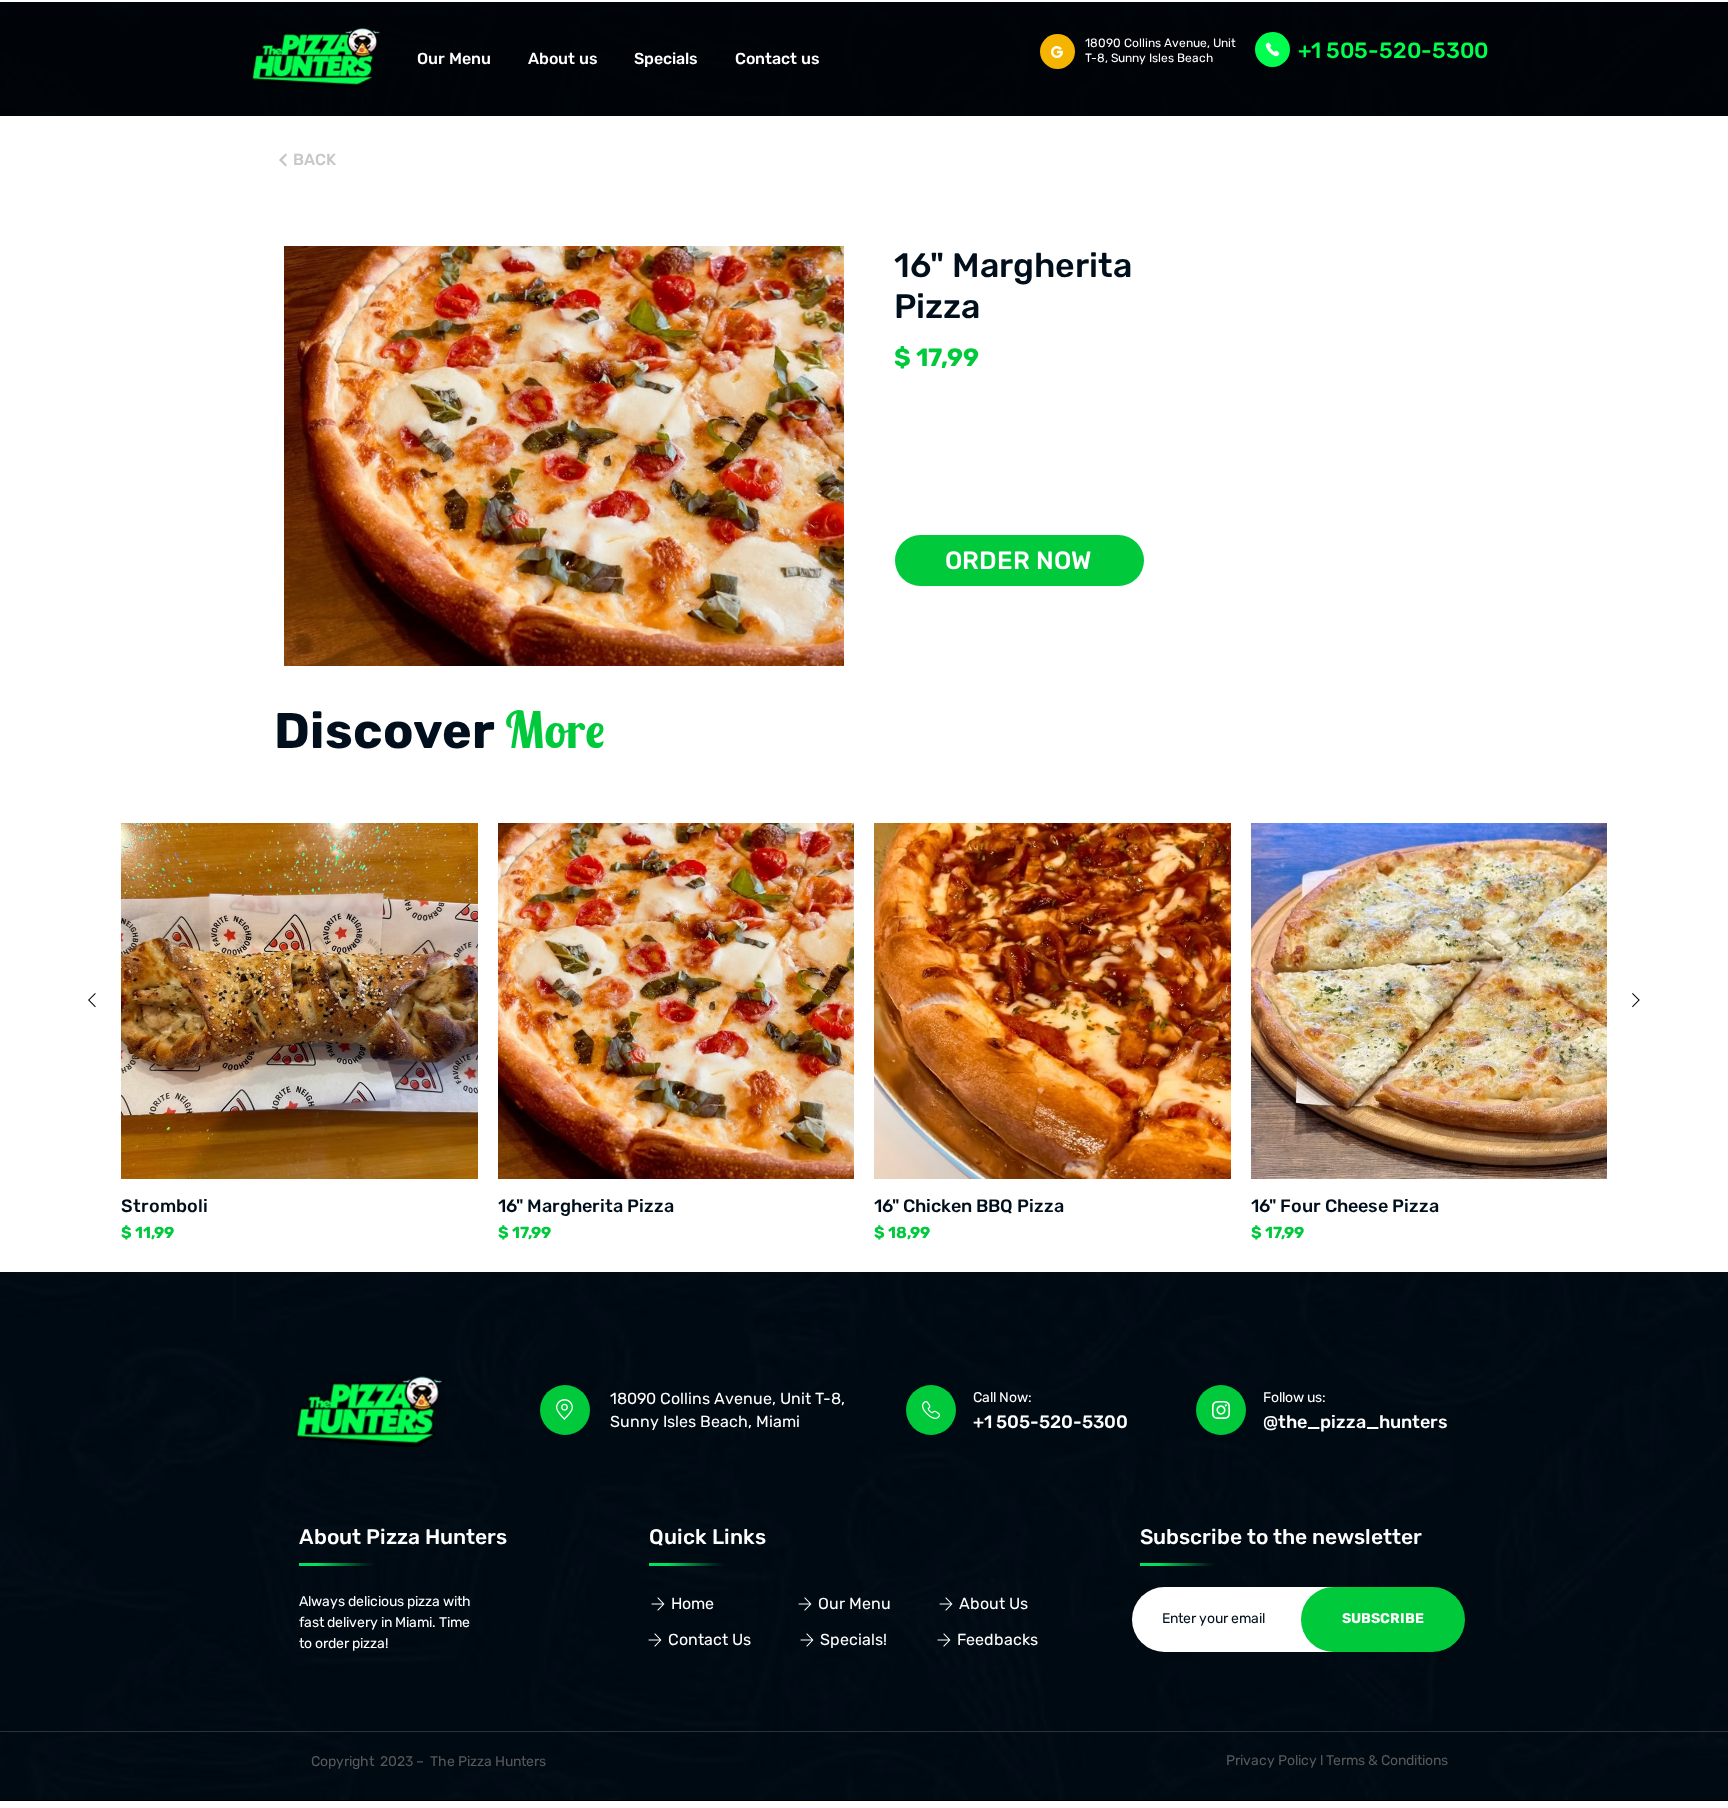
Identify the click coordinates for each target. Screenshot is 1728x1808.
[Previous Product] (92, 1000)
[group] (864, 1034)
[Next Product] (1636, 1000)
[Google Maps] (1057, 51)
